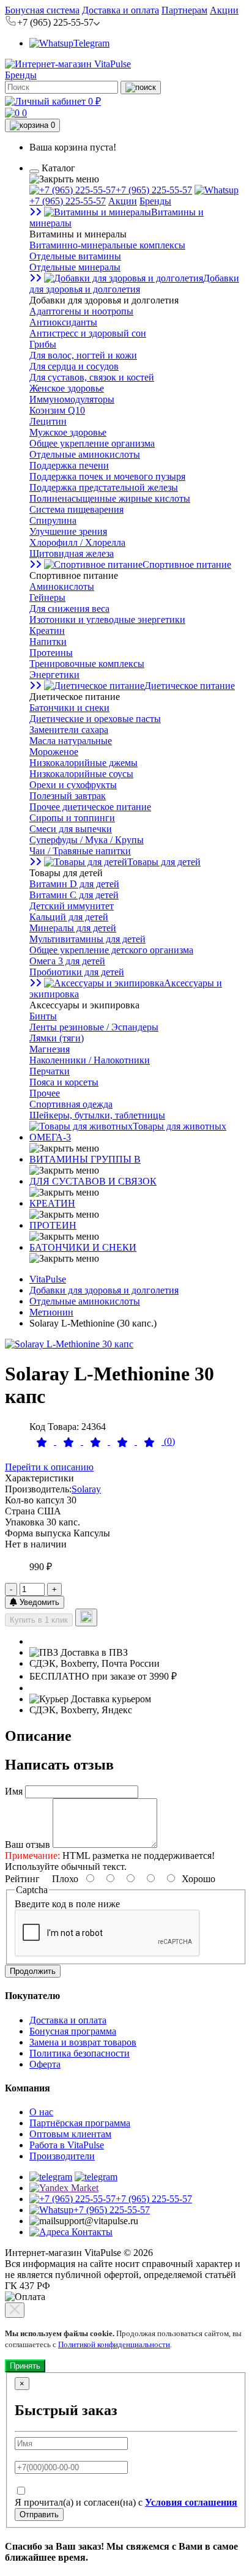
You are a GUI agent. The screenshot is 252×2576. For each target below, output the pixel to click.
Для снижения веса (69, 609)
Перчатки (50, 1071)
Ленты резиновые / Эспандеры (94, 1027)
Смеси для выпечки (71, 829)
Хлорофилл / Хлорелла (77, 542)
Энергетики (54, 675)
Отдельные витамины (75, 256)
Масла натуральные (71, 741)
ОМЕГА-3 (50, 1137)
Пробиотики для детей (77, 972)
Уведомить (38, 1602)
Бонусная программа (73, 2031)
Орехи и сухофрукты (73, 785)
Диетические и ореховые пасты (95, 719)
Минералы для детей (73, 928)
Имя (14, 1791)
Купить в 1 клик (39, 1620)
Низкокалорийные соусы (81, 774)
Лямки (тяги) (57, 1038)
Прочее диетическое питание (90, 807)
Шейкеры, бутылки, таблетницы (97, 1115)
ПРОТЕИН (53, 1225)
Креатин (47, 631)
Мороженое (54, 752)
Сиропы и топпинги (72, 818)
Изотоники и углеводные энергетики (107, 620)
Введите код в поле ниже (67, 1904)
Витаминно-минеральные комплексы (107, 245)
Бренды (21, 75)
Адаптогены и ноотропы (81, 311)
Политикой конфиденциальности (114, 2344)
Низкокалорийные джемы (83, 763)
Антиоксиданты (63, 322)
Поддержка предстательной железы (104, 487)
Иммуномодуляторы (72, 399)
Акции (224, 10)
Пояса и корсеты (64, 1082)
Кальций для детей (69, 917)
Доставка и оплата (120, 10)
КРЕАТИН (52, 1203)
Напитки (48, 642)
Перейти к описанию (49, 1467)
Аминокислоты (62, 586)
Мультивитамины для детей (87, 939)
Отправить (39, 2515)
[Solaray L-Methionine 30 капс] (69, 1344)
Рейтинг (22, 1879)
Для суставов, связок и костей (92, 377)
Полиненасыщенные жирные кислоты (110, 498)
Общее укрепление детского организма (111, 950)
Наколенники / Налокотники (90, 1060)
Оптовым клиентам (70, 2134)
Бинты (43, 1016)
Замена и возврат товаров (83, 2042)
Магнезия (50, 1049)
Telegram (91, 43)
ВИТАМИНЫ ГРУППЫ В (85, 1159)
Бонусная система (42, 10)
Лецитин (48, 421)
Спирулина (53, 520)
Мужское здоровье (68, 432)
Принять (25, 2366)
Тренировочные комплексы (87, 664)
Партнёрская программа (80, 2123)
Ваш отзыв (28, 1845)
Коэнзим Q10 (57, 410)
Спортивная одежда (71, 1104)
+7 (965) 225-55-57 (154, 190)
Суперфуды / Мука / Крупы (87, 840)
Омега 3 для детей (67, 961)
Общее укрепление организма (92, 443)
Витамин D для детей (74, 884)
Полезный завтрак (68, 796)
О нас (41, 2112)
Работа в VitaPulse (67, 2145)
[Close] (15, 2310)
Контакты (91, 2232)
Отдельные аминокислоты (85, 454)
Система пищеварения (76, 509)
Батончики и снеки (69, 708)
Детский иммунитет (72, 906)
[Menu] (34, 171)
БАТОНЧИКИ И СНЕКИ (83, 1247)
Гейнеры (47, 597)
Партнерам (184, 10)
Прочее (45, 1093)
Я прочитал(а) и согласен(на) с (126, 2502)
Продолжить (33, 1971)
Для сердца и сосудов (74, 366)
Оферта (45, 2064)
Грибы (43, 344)
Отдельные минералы (75, 267)
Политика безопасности (80, 2053)
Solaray (86, 1489)
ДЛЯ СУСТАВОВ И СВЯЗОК (93, 1181)
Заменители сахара (69, 730)
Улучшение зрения (68, 531)
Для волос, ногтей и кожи (83, 355)
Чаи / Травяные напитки (80, 851)
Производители (62, 2156)
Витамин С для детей (74, 895)
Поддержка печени (69, 465)
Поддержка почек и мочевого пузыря (107, 476)
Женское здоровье (67, 388)
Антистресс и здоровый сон (88, 333)
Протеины (51, 653)
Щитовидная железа (72, 553)
